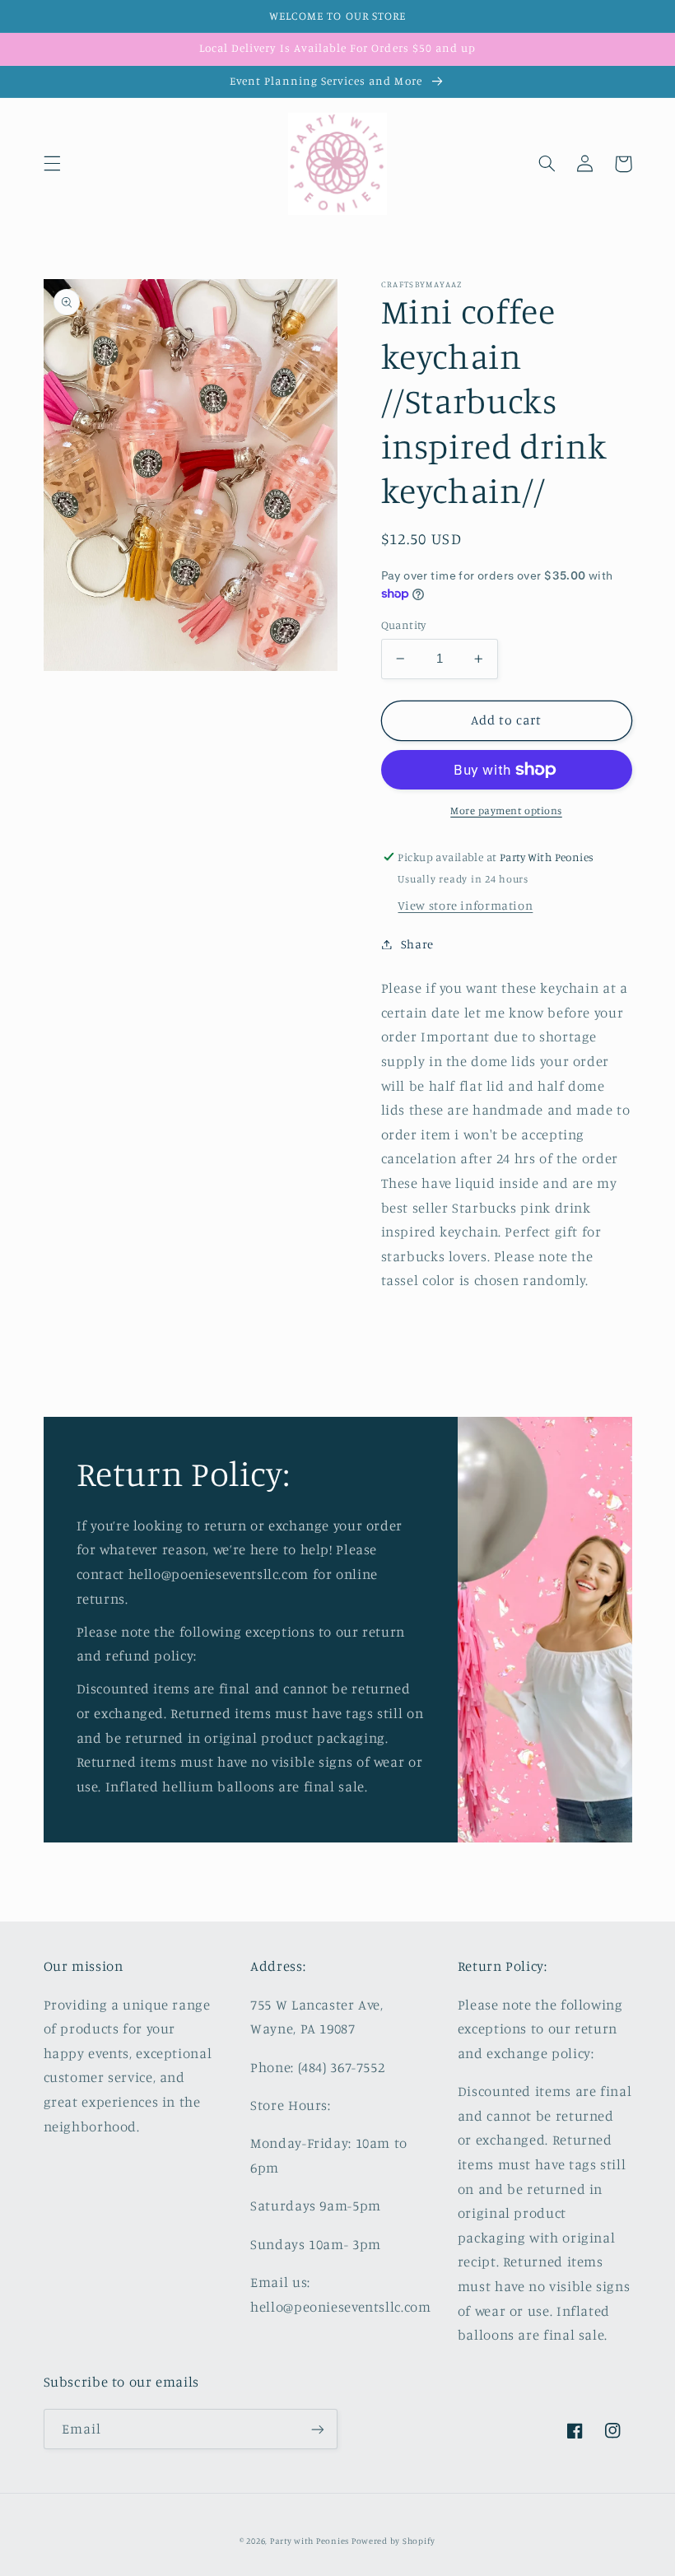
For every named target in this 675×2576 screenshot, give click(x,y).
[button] (52, 164)
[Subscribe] (318, 2429)
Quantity (404, 625)
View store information (465, 905)
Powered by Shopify (393, 2541)
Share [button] (417, 944)
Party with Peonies (311, 2541)
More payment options (506, 811)
